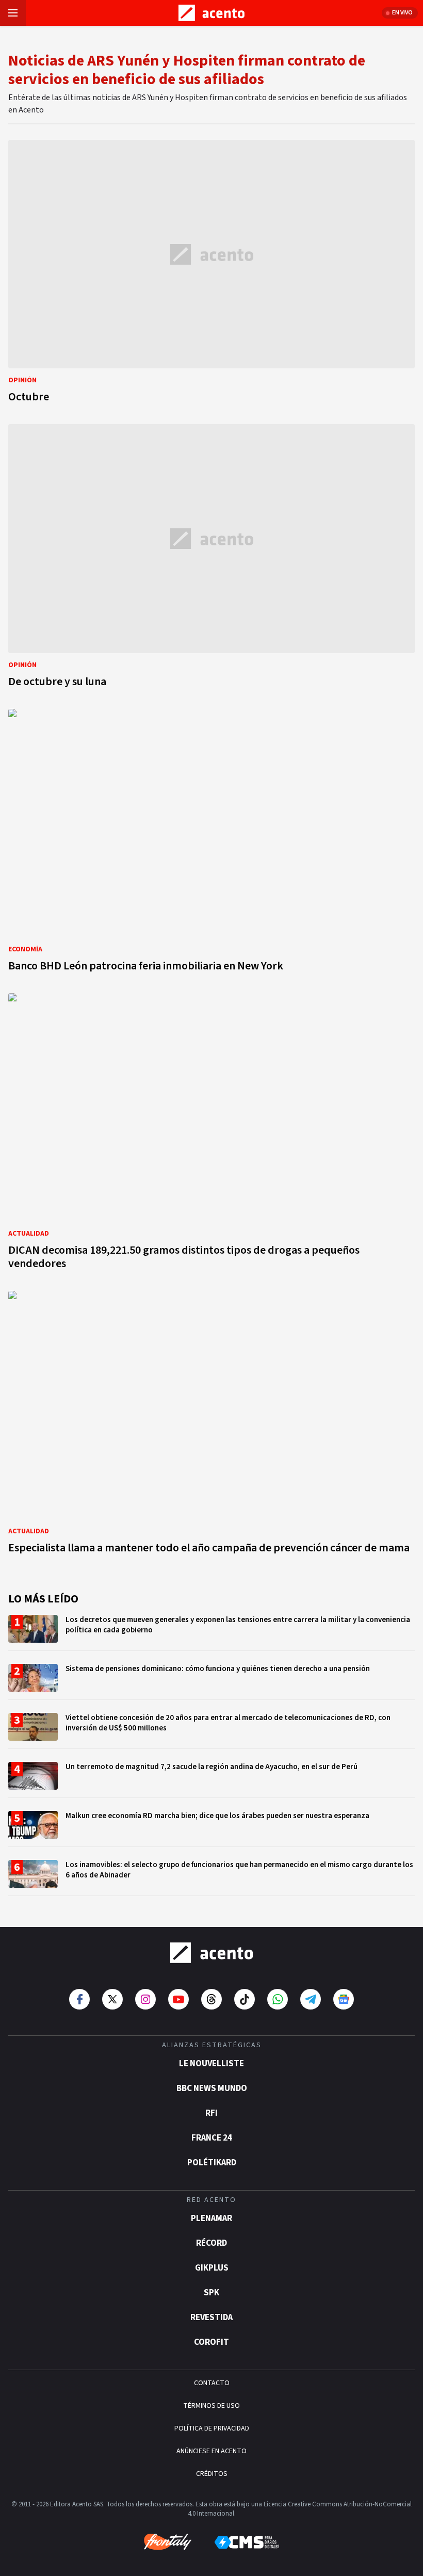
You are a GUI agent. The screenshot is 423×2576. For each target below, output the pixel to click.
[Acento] (211, 1953)
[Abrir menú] (13, 13)
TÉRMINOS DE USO (211, 2406)
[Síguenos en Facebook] (79, 1999)
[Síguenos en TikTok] (245, 1999)
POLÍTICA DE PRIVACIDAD (212, 2428)
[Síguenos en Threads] (211, 1999)
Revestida (211, 2318)
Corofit (211, 2342)
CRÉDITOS (212, 2474)
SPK (211, 2293)
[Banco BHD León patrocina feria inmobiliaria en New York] (211, 843)
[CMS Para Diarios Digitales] (247, 2542)
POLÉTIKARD (212, 2163)
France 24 (212, 2138)
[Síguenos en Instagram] (145, 1999)
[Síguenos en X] (112, 1999)
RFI (211, 2113)
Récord (211, 2243)
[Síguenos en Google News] (344, 1999)
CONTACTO (212, 2383)
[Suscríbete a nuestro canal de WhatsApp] (278, 1999)
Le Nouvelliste (211, 2064)
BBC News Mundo (212, 2088)
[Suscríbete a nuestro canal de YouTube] (178, 1999)
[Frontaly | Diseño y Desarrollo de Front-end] (168, 2542)
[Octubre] (211, 274)
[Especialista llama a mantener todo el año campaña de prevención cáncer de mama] (211, 1425)
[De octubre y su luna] (211, 558)
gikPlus (212, 2268)
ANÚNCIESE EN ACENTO (211, 2451)
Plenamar (211, 2218)
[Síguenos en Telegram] (311, 1999)
